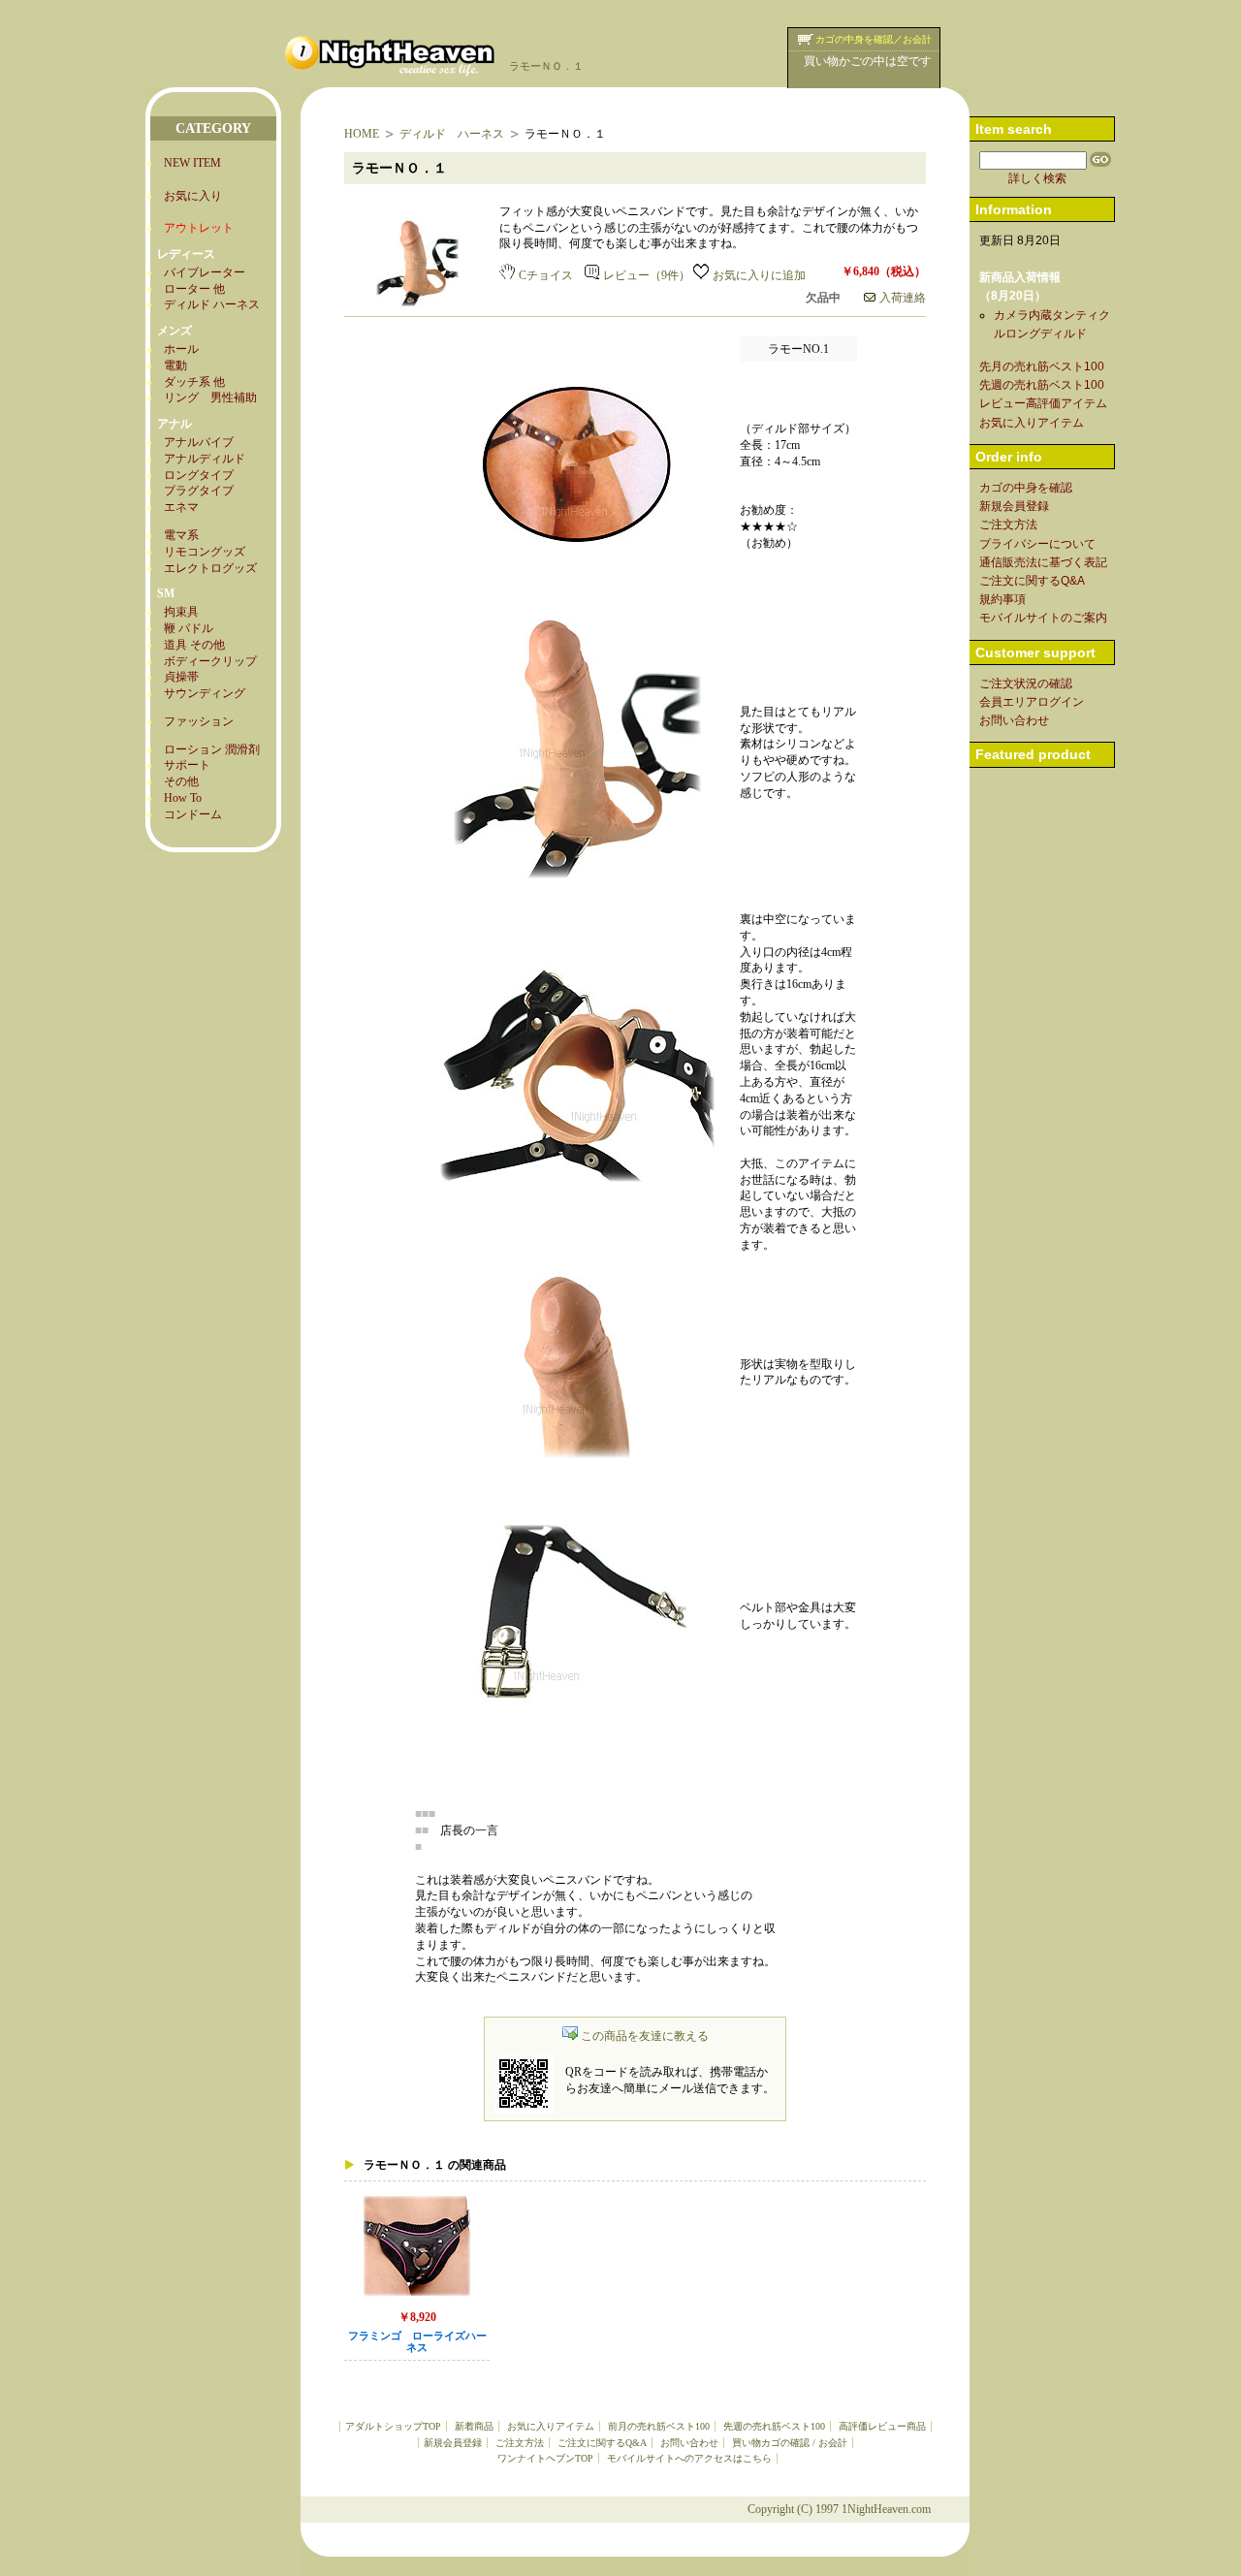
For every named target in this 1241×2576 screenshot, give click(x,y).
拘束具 (181, 612)
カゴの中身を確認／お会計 (874, 39)
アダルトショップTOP (393, 2426)
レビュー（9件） (647, 275)
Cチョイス (546, 275)
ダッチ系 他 (194, 382)
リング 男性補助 (210, 398)
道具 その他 (194, 645)
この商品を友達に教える (645, 2036)
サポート (187, 765)
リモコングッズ (205, 552)
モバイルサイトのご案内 (1043, 618)
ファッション (199, 721)
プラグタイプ (199, 491)
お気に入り (193, 196)
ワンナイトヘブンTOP (545, 2458)
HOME (362, 134)
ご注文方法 (520, 2443)
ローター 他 (194, 289)
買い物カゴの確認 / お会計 (790, 2443)
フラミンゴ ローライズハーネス (417, 2342)
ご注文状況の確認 (1026, 684)
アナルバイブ (199, 442)
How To (183, 798)
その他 (181, 781)
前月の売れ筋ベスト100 (659, 2426)
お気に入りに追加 (759, 275)
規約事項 (1002, 599)
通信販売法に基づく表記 (1043, 562)
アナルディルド (205, 459)
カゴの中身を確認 (1026, 488)
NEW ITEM (192, 163)
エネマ (181, 507)
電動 (175, 366)
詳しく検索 (1037, 178)
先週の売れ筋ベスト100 (774, 2426)
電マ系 (181, 535)
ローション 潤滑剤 (212, 749)
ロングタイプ (199, 475)
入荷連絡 (903, 298)
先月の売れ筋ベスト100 (1042, 366)
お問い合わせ (689, 2443)
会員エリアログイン (1032, 702)
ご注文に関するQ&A (602, 2443)
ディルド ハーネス (212, 304)
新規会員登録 (453, 2443)
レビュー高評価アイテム (1043, 403)
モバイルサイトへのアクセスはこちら (689, 2458)
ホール (181, 349)
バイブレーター (205, 272)
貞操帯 (181, 677)
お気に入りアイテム (551, 2426)
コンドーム (193, 814)
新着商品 (474, 2426)
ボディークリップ (210, 661)
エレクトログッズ (210, 568)
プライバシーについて (1037, 544)
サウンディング (205, 693)
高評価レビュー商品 (882, 2426)
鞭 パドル (189, 628)
